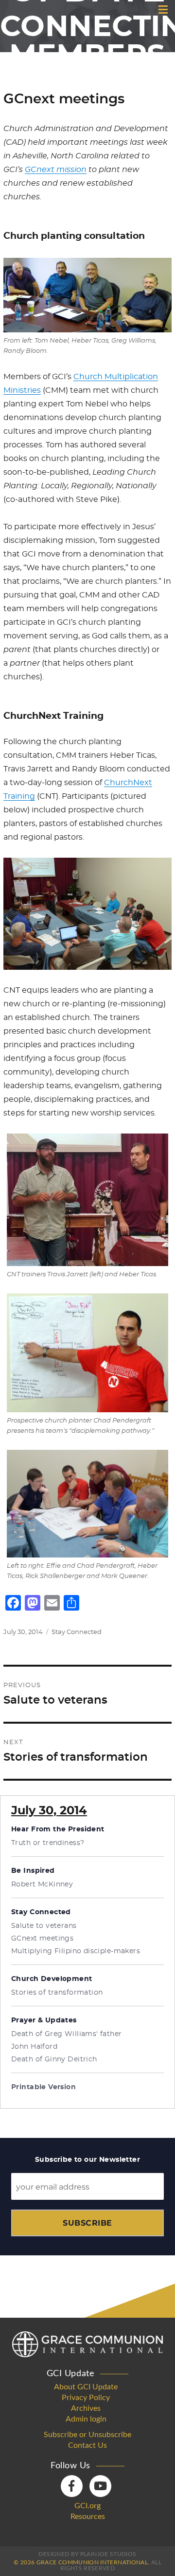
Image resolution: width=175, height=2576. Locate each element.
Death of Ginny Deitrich (54, 2059)
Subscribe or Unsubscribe (87, 2435)
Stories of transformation (57, 1993)
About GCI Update (86, 2387)
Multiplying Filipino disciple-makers (76, 1951)
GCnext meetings (42, 1939)
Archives (86, 2408)
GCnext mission (56, 170)
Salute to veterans (44, 1926)
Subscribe (87, 2223)
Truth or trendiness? (48, 1843)
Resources (88, 2517)
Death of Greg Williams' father (67, 2034)
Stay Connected (77, 1632)
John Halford (34, 2047)
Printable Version (44, 2087)
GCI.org (87, 2506)
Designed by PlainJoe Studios (87, 2554)
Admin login (86, 2419)
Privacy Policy (86, 2398)
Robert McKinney (42, 1884)
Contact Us (87, 2445)
